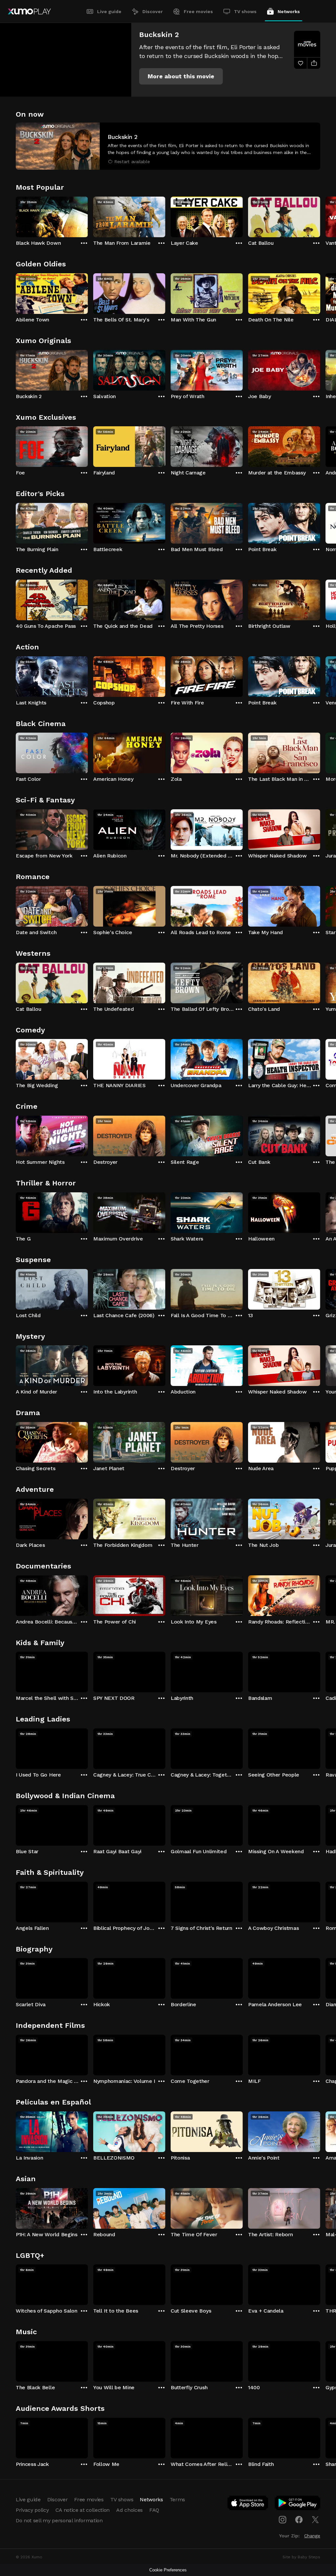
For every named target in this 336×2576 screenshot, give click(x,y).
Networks (289, 11)
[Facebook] (299, 2520)
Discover (153, 11)
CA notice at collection (83, 2510)
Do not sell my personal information (59, 2520)
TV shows (245, 11)
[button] (181, 76)
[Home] (29, 11)
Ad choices (129, 2510)
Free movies (198, 11)
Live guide (109, 11)
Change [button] (312, 2536)
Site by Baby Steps (301, 2557)
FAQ (154, 2510)
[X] (315, 2520)
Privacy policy (32, 2510)
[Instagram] (283, 2520)
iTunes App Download (248, 2504)
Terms (177, 2499)
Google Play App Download (298, 2504)
